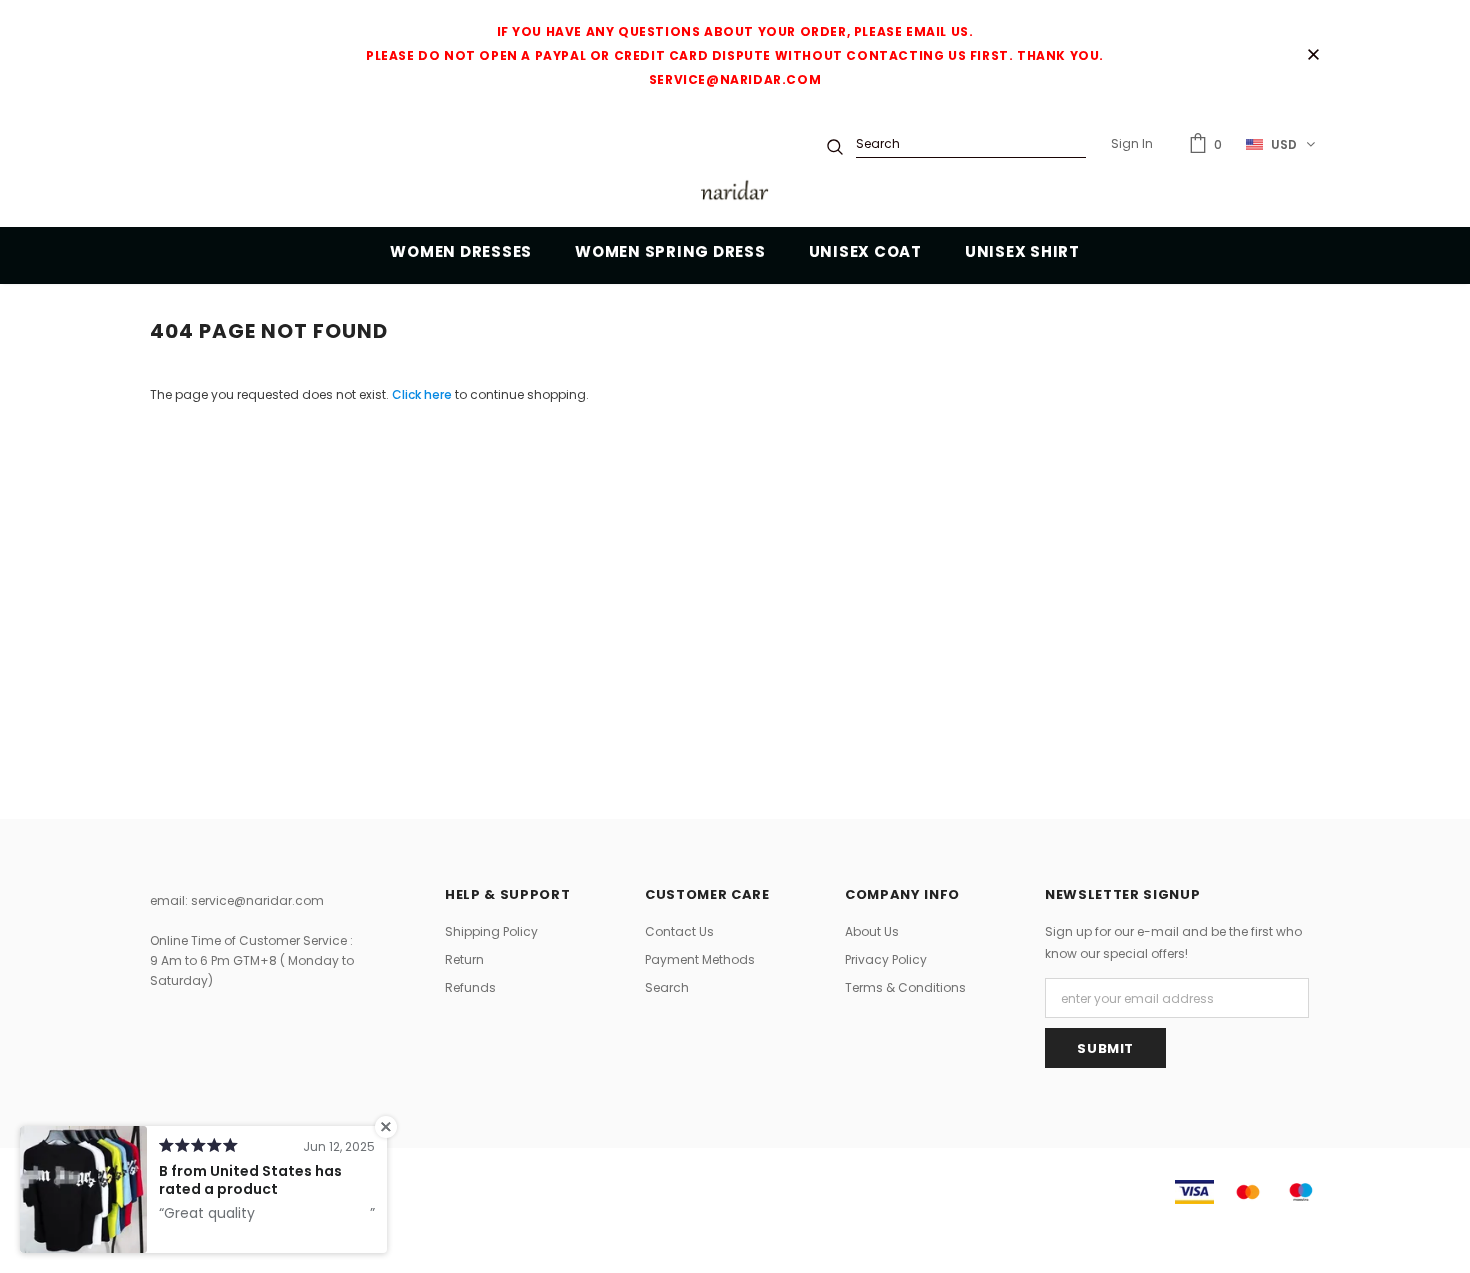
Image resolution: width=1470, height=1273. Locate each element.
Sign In (1132, 143)
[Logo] (735, 193)
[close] (1313, 56)
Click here (423, 394)
